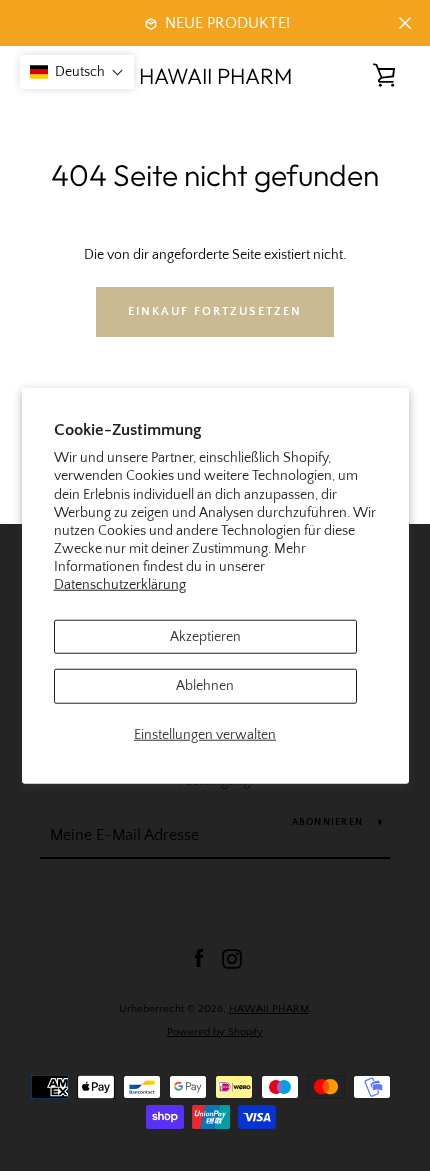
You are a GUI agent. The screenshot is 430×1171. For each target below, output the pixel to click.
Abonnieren (328, 822)
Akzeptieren (205, 636)
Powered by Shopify (215, 1032)
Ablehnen (205, 686)
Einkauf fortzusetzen (215, 311)
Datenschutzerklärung (120, 585)
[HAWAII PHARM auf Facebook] (199, 958)
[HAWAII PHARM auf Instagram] (232, 958)
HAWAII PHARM (215, 76)
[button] (77, 72)
